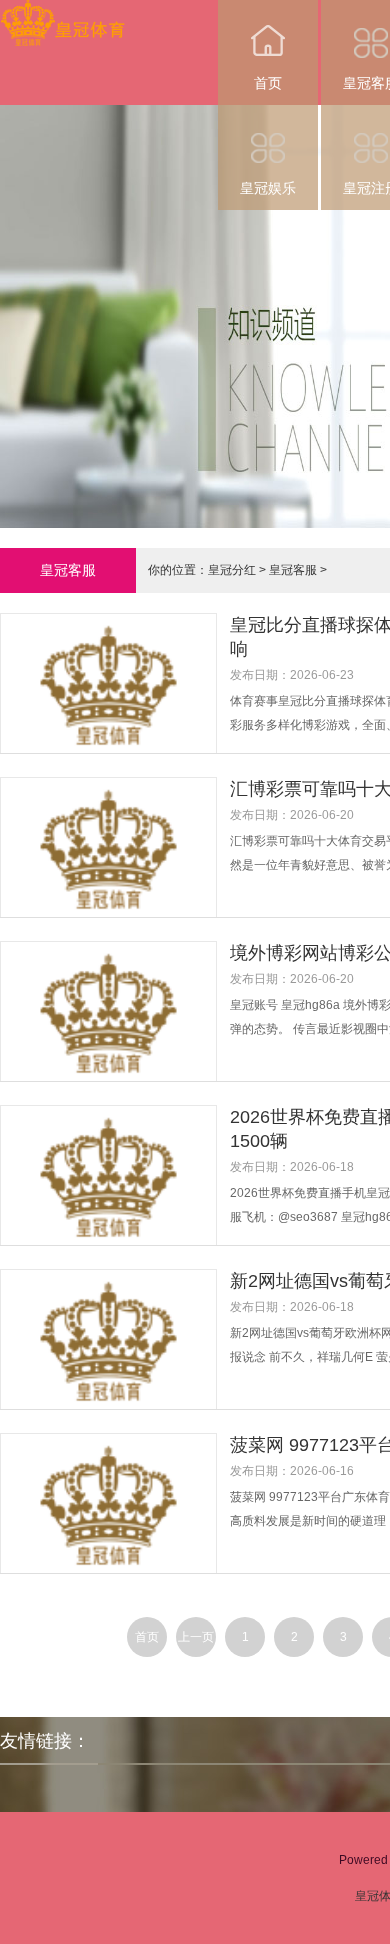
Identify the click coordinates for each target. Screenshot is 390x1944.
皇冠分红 (232, 570)
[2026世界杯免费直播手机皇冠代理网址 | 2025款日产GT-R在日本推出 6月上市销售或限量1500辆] (115, 1204)
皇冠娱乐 (268, 188)
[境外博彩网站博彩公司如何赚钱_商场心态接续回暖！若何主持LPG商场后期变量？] (115, 1040)
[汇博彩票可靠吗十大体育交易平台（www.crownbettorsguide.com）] (115, 876)
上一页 (196, 1637)
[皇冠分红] (62, 13)
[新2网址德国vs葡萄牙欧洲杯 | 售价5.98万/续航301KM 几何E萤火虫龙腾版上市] (115, 1368)
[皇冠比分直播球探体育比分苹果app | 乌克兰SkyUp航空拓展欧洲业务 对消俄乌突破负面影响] (115, 712)
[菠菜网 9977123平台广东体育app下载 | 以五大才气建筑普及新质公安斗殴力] (115, 1532)
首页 (268, 83)
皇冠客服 (293, 570)
